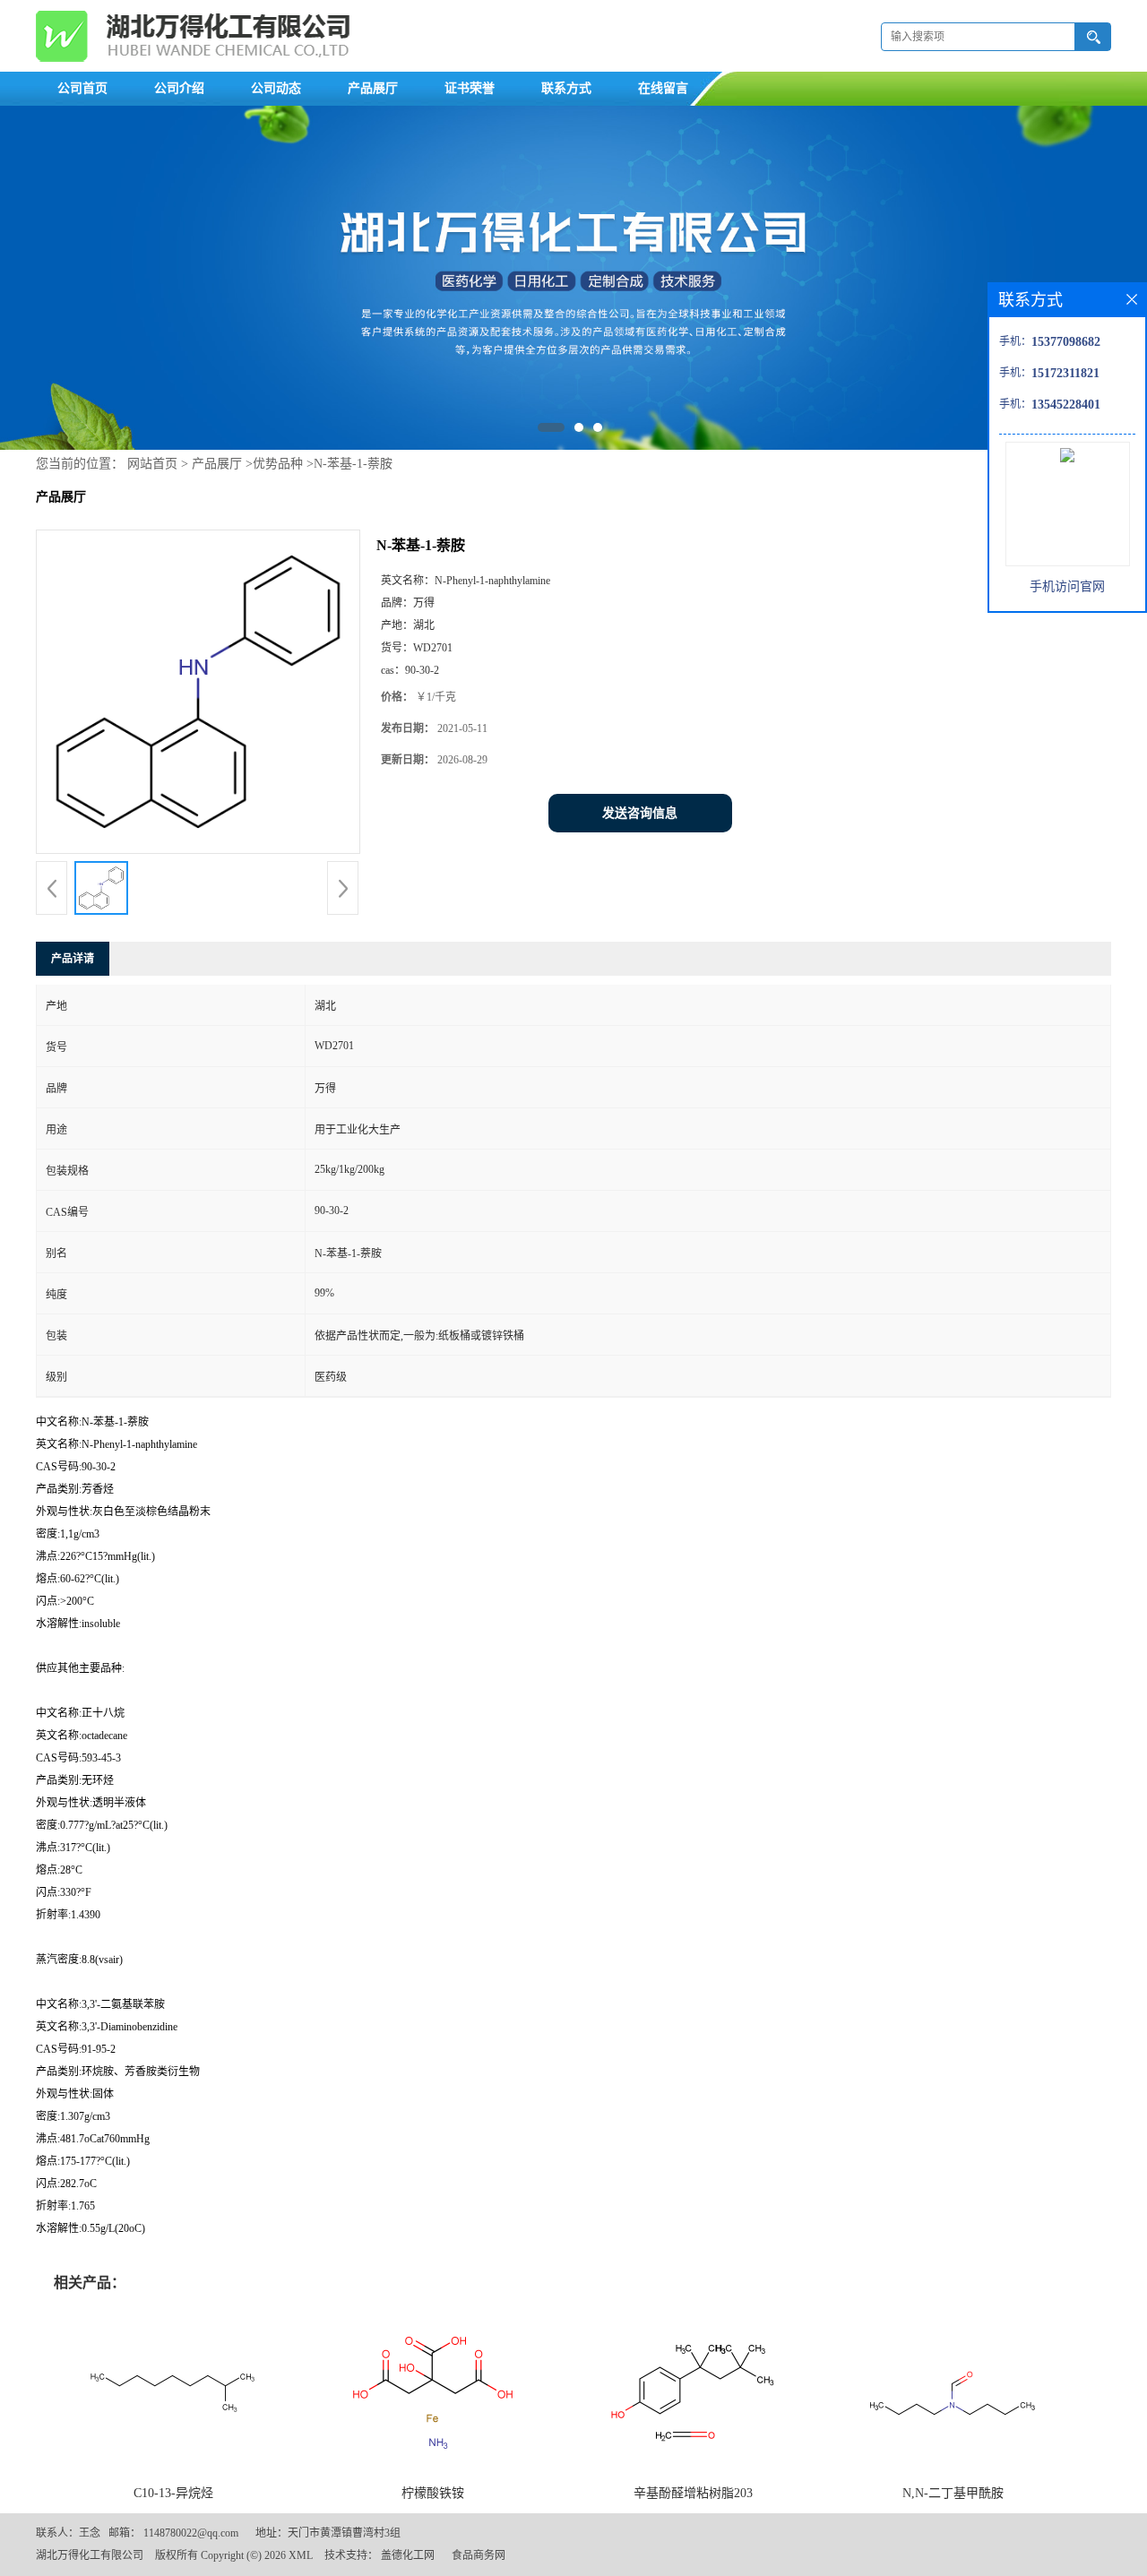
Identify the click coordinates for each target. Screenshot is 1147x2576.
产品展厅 (373, 88)
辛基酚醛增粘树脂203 (693, 2493)
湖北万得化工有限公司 (90, 2555)
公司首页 (82, 88)
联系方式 (566, 88)
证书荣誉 (470, 88)
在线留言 (663, 88)
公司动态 (276, 88)
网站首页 (152, 464)
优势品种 (278, 464)
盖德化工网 (408, 2555)
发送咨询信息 (640, 813)
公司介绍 (179, 88)
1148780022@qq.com (191, 2533)
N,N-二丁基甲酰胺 (953, 2493)
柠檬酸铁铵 (433, 2493)
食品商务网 (479, 2555)
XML (301, 2555)
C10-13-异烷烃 (173, 2493)
